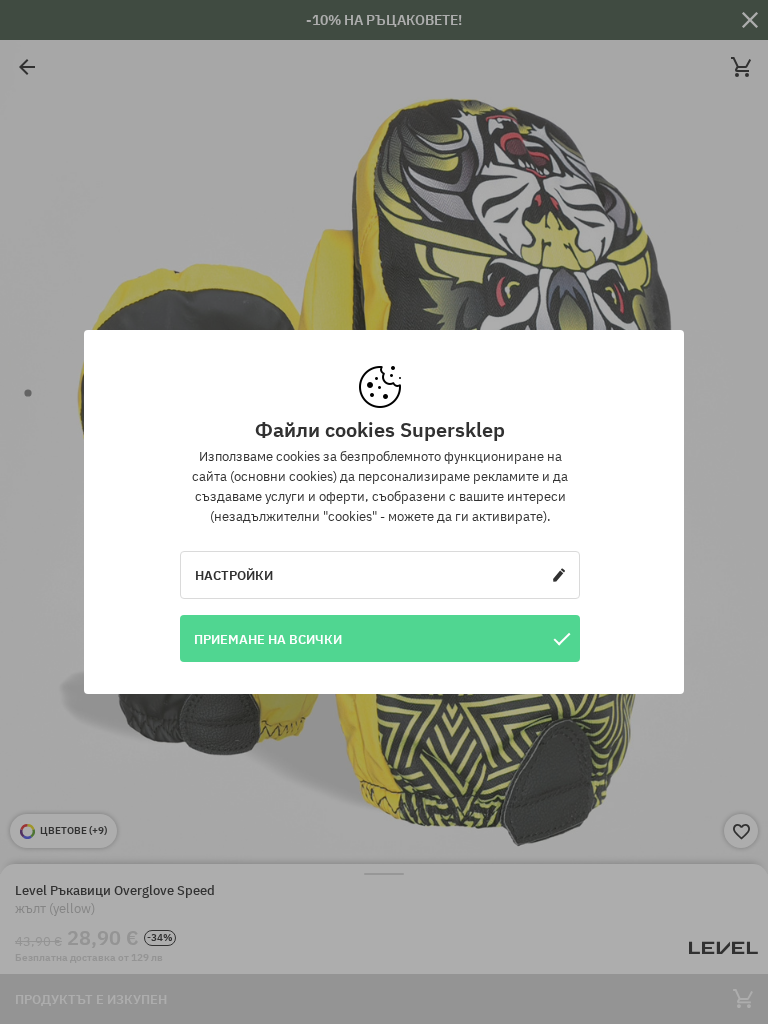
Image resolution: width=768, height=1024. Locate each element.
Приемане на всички (268, 639)
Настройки (234, 575)
